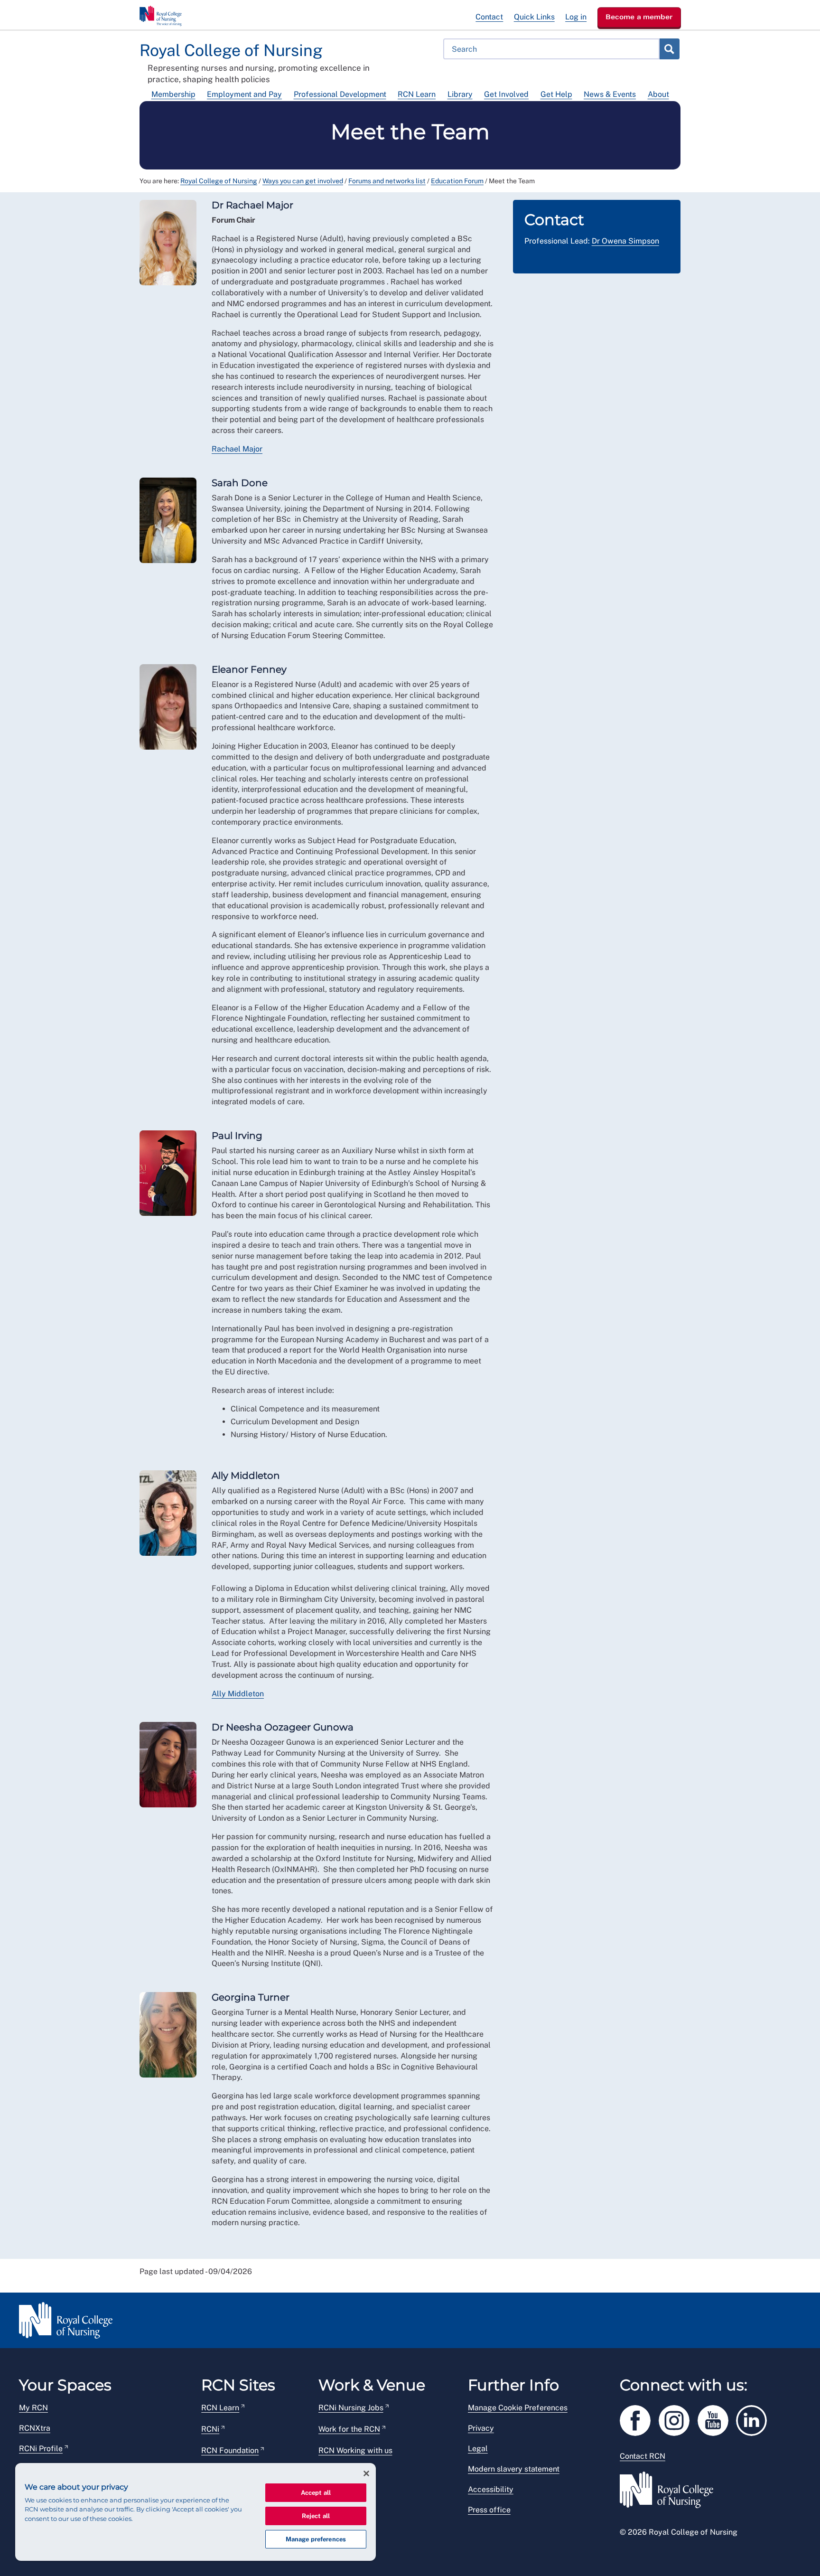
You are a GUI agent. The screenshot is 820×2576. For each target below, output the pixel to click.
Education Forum (457, 181)
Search (669, 49)
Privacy (481, 2428)
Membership (173, 94)
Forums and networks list (387, 181)
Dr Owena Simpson (625, 241)
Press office (489, 2510)
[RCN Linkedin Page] (755, 2419)
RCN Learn (417, 94)
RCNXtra (35, 2428)
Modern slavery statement (514, 2469)
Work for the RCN (349, 2429)
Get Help (556, 94)
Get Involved (506, 94)
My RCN (33, 2408)
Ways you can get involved (303, 181)
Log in (576, 17)
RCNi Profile (41, 2449)
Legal (478, 2449)
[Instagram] (678, 2419)
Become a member (639, 17)
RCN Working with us (355, 2450)
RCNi (210, 2429)
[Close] (366, 2473)
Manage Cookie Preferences (518, 2408)
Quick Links (534, 17)
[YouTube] (717, 2419)
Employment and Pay (244, 94)
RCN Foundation (230, 2450)
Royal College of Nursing (219, 181)
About (658, 94)
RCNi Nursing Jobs (351, 2408)
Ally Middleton (238, 1694)
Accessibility (491, 2489)
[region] (196, 2512)
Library (460, 94)
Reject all (316, 2516)
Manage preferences (316, 2539)
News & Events (610, 94)
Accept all (316, 2493)
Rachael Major (237, 449)
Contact (489, 17)
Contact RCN (643, 2456)
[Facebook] (639, 2419)
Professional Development (340, 94)
